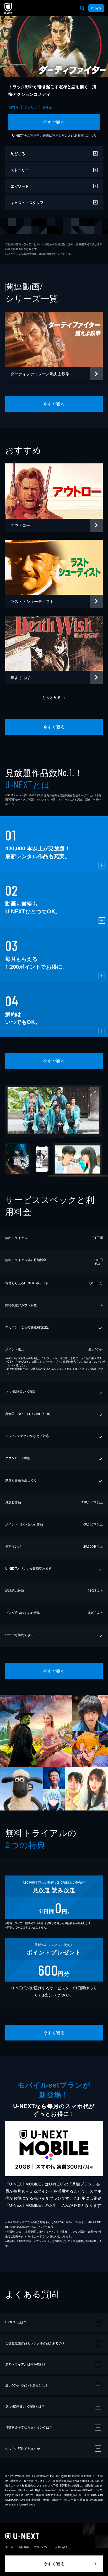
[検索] (82, 8)
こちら (91, 135)
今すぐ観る (54, 122)
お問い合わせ (63, 2547)
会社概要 (24, 2547)
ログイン (96, 8)
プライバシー (42, 2547)
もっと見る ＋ (54, 697)
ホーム (9, 2547)
